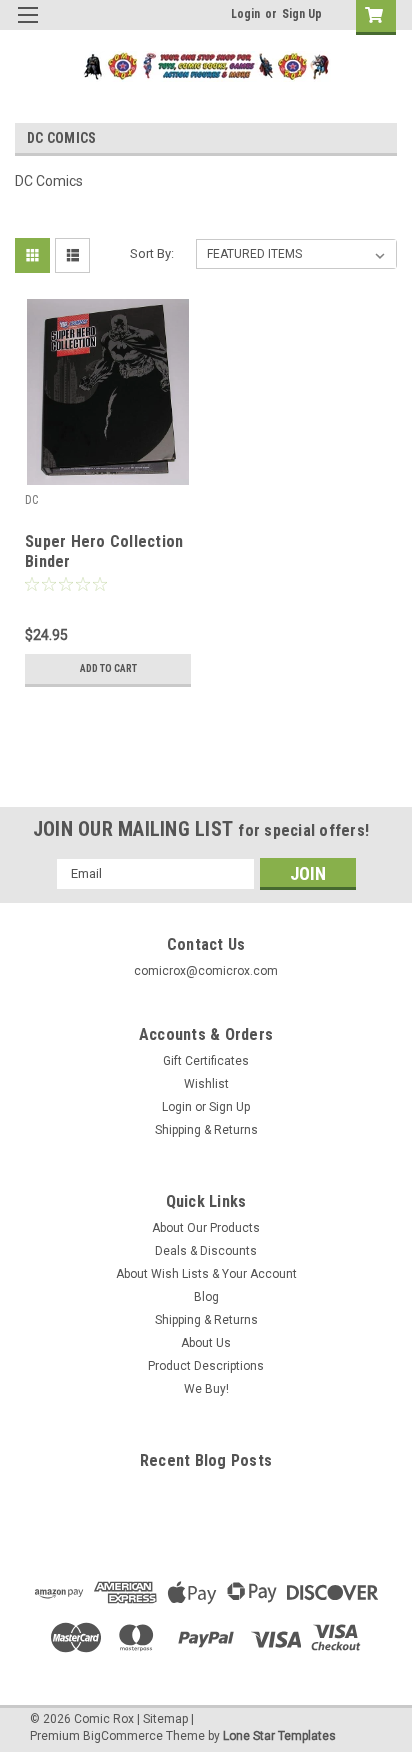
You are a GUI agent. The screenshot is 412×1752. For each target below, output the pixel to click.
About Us (206, 1343)
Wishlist (206, 1084)
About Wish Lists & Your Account (206, 1274)
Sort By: (152, 253)
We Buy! (206, 1389)
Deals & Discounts (206, 1251)
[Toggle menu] (27, 27)
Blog (206, 1297)
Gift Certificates (206, 1061)
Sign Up (302, 14)
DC (32, 500)
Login (245, 14)
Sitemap (165, 1719)
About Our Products (206, 1228)
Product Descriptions (206, 1366)
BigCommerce (123, 1736)
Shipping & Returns (206, 1130)
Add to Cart (108, 668)
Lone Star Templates (279, 1736)
